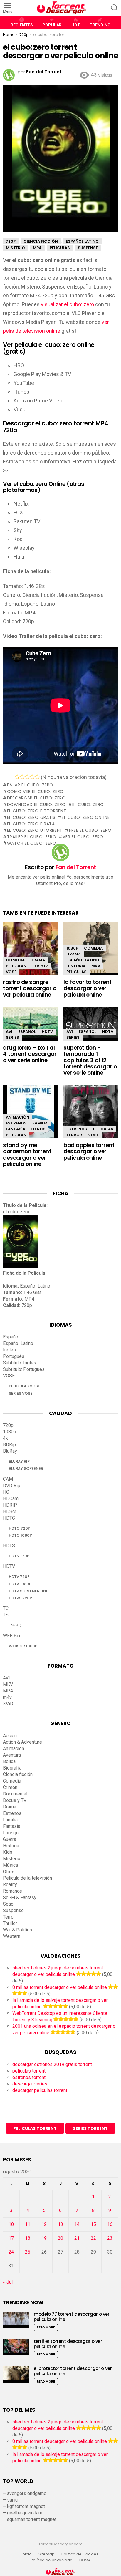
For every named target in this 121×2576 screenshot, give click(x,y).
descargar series (30, 2084)
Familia (40, 1123)
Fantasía (16, 1129)
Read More (46, 2327)
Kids (8, 1852)
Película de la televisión (27, 1878)
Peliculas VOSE (24, 1386)
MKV (96, 966)
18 (28, 2238)
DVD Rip (12, 1486)
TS (6, 1615)
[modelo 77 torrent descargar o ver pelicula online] (16, 2320)
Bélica (9, 1761)
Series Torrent (90, 2128)
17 (11, 2238)
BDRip (9, 1445)
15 (93, 2224)
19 (44, 2238)
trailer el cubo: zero (32, 837)
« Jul (8, 2282)
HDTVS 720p (20, 1598)
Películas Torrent (35, 2128)
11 (28, 2224)
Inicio (27, 2554)
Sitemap (47, 2554)
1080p (72, 948)
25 (28, 2252)
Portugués (14, 1356)
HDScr (10, 1511)
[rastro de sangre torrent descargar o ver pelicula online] (30, 951)
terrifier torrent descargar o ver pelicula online (68, 2344)
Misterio (12, 1859)
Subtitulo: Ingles (20, 1363)
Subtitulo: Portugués (24, 1369)
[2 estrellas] (22, 777)
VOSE (11, 972)
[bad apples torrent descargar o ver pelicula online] (91, 1115)
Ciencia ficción (18, 1774)
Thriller (10, 1923)
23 (110, 2238)
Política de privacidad (52, 2560)
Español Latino (83, 960)
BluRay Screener (26, 1468)
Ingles (9, 1350)
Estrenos (16, 1123)
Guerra (10, 1839)
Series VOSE (21, 1393)
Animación (18, 1117)
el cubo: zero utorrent (35, 830)
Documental (15, 1794)
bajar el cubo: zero (30, 785)
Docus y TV (15, 1800)
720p (8, 1425)
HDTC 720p (20, 1528)
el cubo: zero (88, 804)
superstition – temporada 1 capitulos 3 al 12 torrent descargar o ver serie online (90, 1060)
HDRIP (10, 1505)
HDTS (9, 1546)
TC (6, 1608)
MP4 (8, 1691)
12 (44, 2224)
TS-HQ (15, 1625)
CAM (8, 1479)
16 (110, 2224)
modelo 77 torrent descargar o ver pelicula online (72, 2317)
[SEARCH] (115, 8)
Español (27, 1032)
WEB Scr (12, 1636)
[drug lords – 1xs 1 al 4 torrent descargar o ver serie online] (30, 1024)
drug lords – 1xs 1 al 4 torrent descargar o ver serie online (30, 1054)
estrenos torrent (29, 2077)
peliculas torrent (29, 2071)
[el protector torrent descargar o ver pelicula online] (16, 2374)
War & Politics (17, 1930)
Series (12, 1037)
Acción (10, 1736)
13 (60, 2224)
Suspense (13, 1910)
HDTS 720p (19, 1556)
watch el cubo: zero (32, 843)
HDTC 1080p (20, 1535)
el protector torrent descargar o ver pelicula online (73, 2371)
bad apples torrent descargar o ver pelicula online (89, 1152)
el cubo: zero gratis (31, 817)
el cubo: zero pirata (31, 824)
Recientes (22, 25)
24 (11, 2252)
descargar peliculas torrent (40, 2090)
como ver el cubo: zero (35, 791)
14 (77, 2224)
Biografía (12, 1768)
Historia (76, 966)
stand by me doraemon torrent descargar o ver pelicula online (27, 1155)
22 (93, 2238)
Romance (12, 1891)
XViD (8, 1704)
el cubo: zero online (86, 817)
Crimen (10, 1787)
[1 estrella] (17, 777)
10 (11, 2224)
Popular (52, 25)
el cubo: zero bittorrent (37, 811)
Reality (10, 1885)
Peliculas (16, 966)
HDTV (47, 1032)
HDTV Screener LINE (28, 1591)
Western (12, 1936)
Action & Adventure (22, 1742)
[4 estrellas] (32, 777)
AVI (9, 1032)
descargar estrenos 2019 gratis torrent (52, 2064)
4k (5, 1438)
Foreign (11, 1833)
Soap (8, 1904)
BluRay (10, 1451)
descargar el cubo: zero (36, 798)
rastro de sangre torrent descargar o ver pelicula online (30, 988)
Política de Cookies (80, 2554)
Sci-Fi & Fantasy (20, 1897)
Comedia (15, 960)
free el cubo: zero (90, 830)
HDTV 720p (19, 1577)
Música (10, 1865)
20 (60, 2238)
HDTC (9, 1518)
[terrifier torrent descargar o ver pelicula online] (16, 2347)
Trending (100, 25)
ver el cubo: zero (83, 837)
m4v (7, 1697)
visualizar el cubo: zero (67, 304)
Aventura (12, 1755)
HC (6, 1492)
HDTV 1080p (20, 1584)
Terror (40, 966)
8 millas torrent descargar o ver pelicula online (60, 1987)
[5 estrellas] (37, 777)
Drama (38, 960)
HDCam (11, 1499)
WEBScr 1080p (23, 1646)
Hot (76, 25)
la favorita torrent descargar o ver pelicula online (88, 988)
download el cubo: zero (36, 804)
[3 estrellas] (27, 777)
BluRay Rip (19, 1461)
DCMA (85, 2560)
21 (77, 2238)
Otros (38, 1129)
